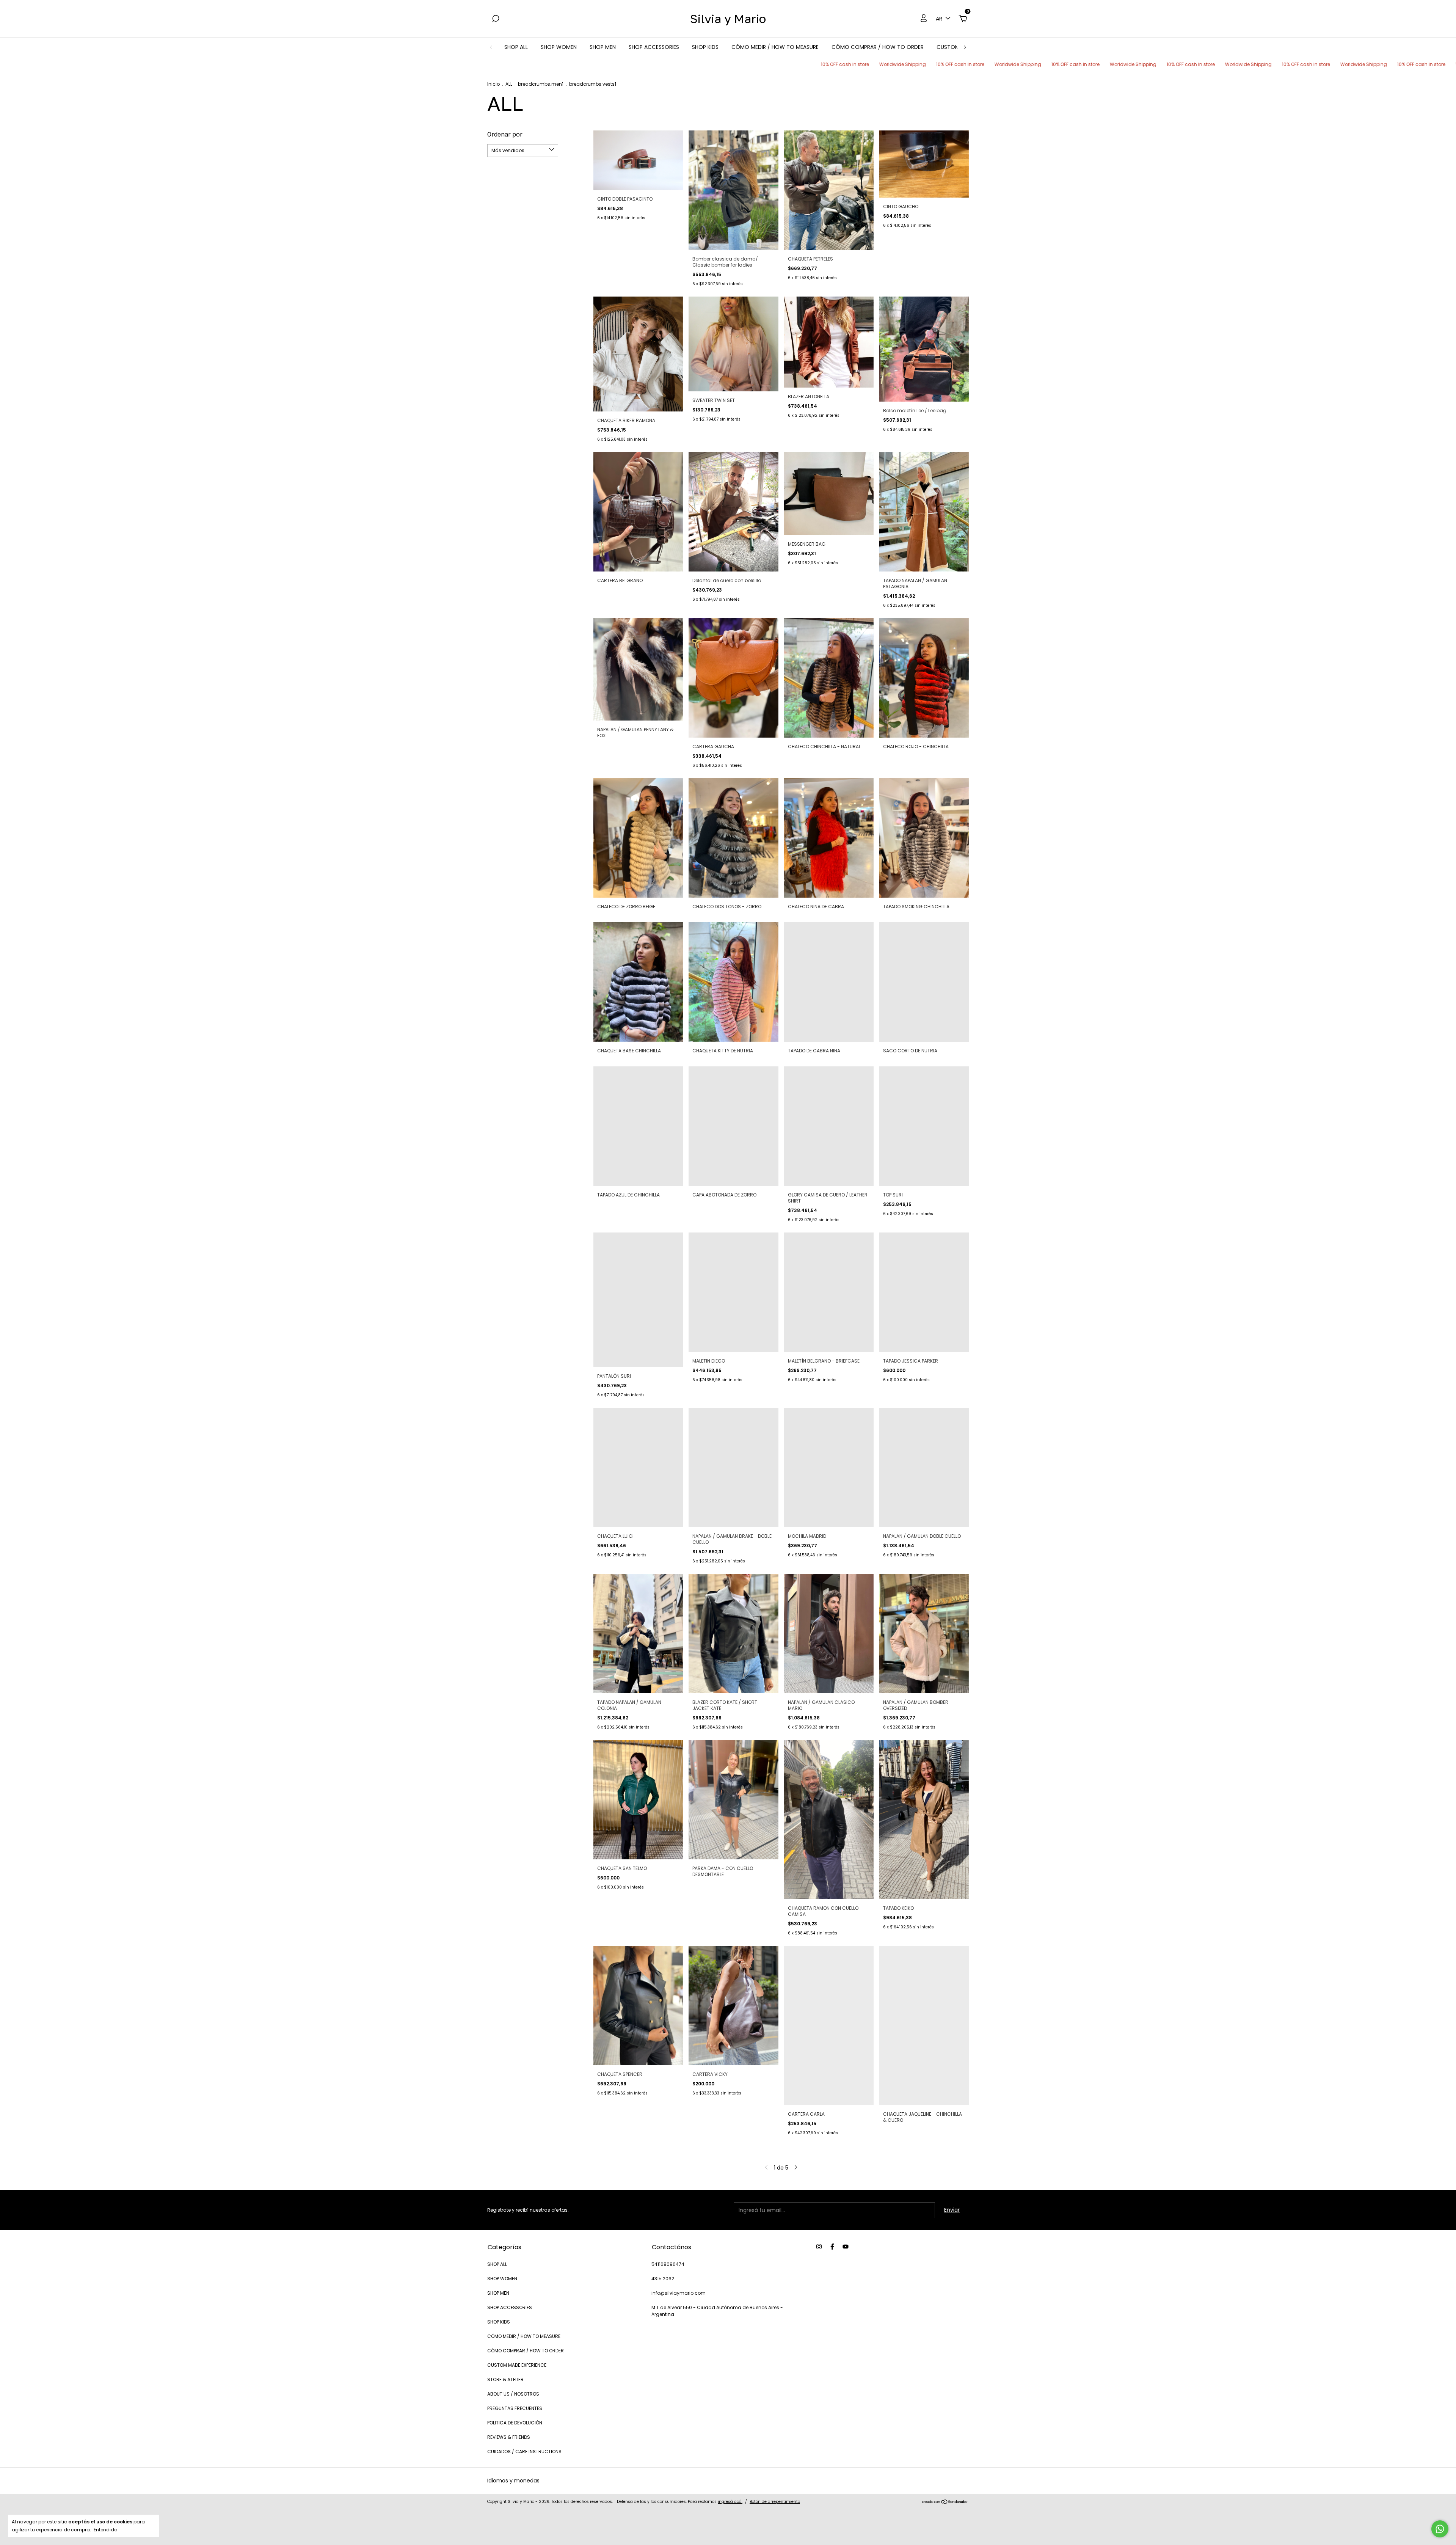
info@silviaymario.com (679, 2293)
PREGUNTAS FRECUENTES (515, 2408)
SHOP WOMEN (559, 47)
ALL (509, 84)
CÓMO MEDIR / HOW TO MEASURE (775, 47)
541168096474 (668, 2264)
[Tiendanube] (945, 2503)
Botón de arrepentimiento (775, 2502)
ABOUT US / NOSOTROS (513, 2394)
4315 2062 (663, 2279)
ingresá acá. (730, 2502)
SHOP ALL (516, 47)
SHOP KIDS (705, 47)
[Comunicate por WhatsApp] (1440, 2529)
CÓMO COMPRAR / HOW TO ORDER (878, 47)
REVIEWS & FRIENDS (509, 2437)
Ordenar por (505, 134)
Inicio (493, 84)
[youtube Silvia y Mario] (846, 2247)
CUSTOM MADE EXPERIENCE (517, 2365)
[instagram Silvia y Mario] (819, 2247)
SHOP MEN (603, 47)
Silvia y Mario (728, 19)
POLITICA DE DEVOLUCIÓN (515, 2423)
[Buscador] (496, 19)
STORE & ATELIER (505, 2379)
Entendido (105, 2529)
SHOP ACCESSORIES (654, 47)
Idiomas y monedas (513, 2481)
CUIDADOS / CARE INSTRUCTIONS (524, 2452)
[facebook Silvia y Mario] (832, 2247)
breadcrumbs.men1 (541, 84)
